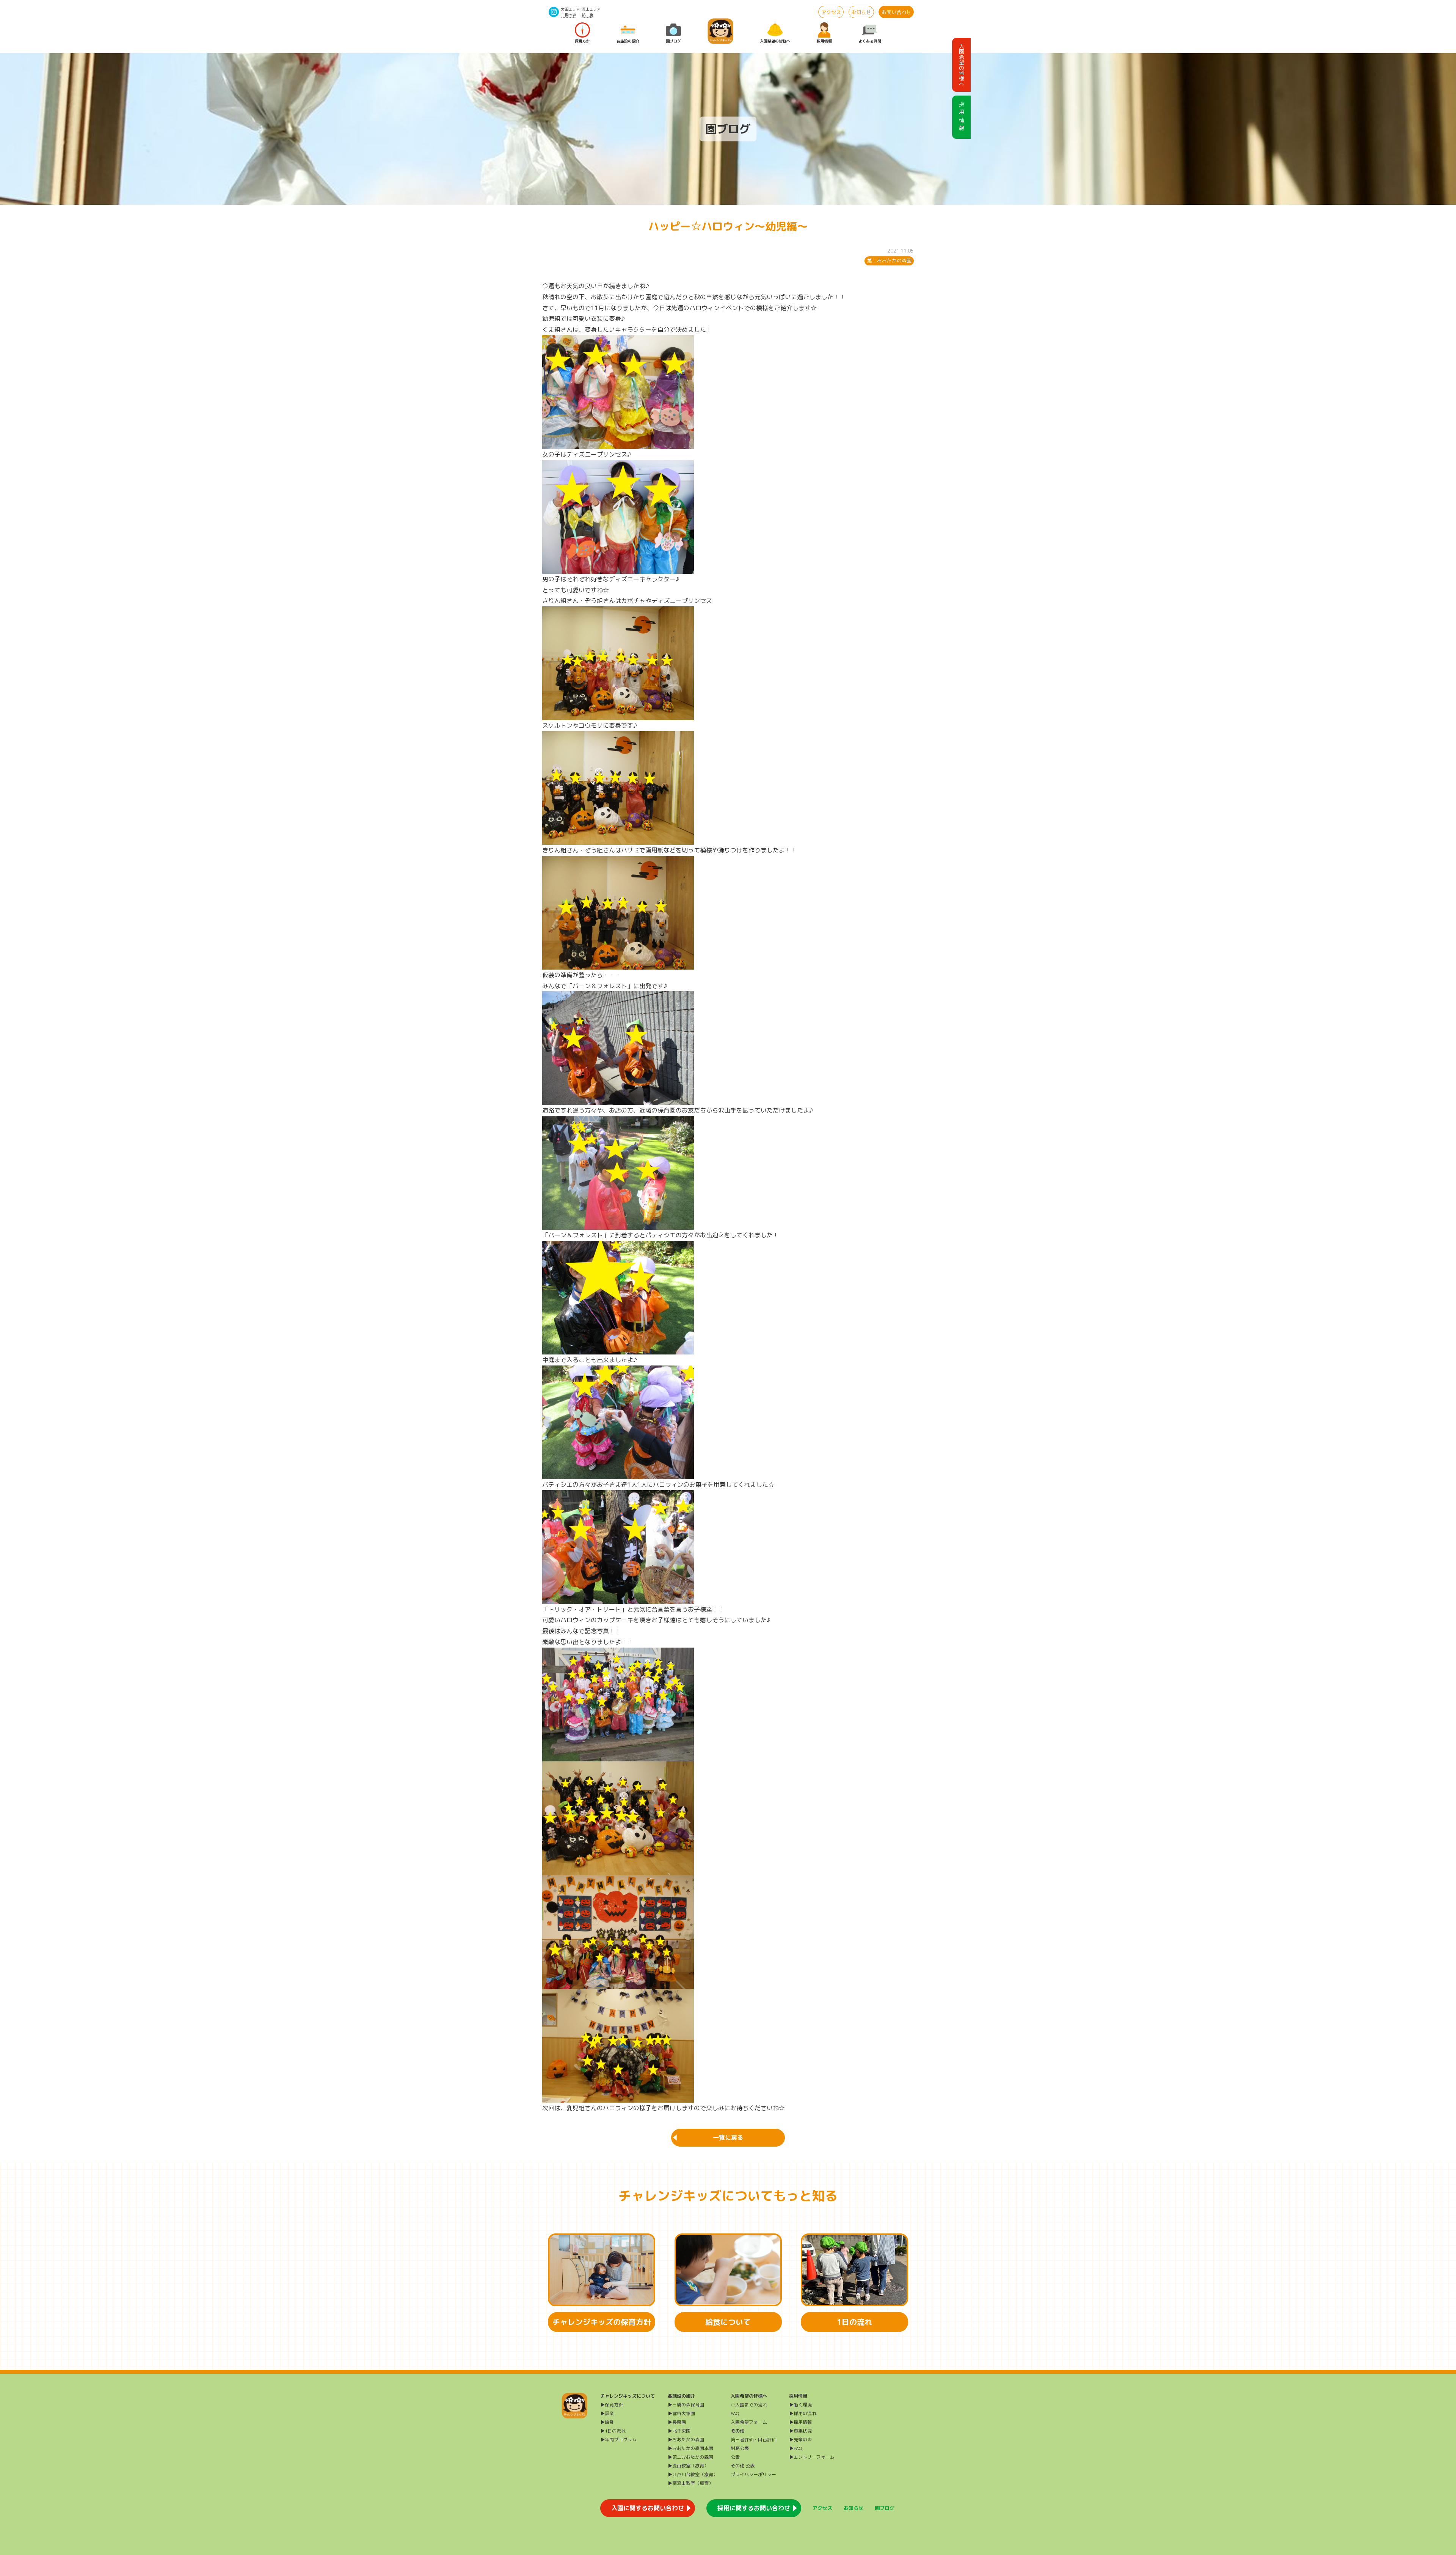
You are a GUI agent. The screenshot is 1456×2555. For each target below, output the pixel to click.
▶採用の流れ (803, 2413)
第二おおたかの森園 (889, 261)
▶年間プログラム (618, 2440)
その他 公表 (743, 2466)
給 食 (587, 15)
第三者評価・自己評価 (753, 2440)
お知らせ (861, 12)
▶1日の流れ (613, 2431)
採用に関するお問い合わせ (754, 2508)
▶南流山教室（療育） (690, 2483)
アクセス (831, 12)
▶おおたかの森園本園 (690, 2448)
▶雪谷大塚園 (681, 2413)
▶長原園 (677, 2422)
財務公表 (740, 2448)
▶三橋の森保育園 (686, 2405)
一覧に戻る (728, 2138)
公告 (735, 2457)
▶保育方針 (612, 2405)
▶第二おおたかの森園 (690, 2457)
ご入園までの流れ (749, 2405)
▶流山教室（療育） (688, 2466)
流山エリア (591, 9)
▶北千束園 (679, 2431)
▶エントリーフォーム (812, 2457)
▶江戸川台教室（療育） (693, 2474)
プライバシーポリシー (753, 2474)
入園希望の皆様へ (775, 41)
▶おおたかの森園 (686, 2440)
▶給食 (607, 2422)
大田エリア (570, 9)
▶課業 (607, 2413)
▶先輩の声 (800, 2440)
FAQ (735, 2413)
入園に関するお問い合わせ (648, 2508)
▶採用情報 (800, 2422)
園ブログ (673, 41)
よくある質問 (870, 41)
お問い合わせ (896, 12)
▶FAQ (796, 2448)
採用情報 (824, 41)
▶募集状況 (800, 2431)
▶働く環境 (800, 2405)
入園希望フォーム (749, 2422)
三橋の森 (568, 15)
